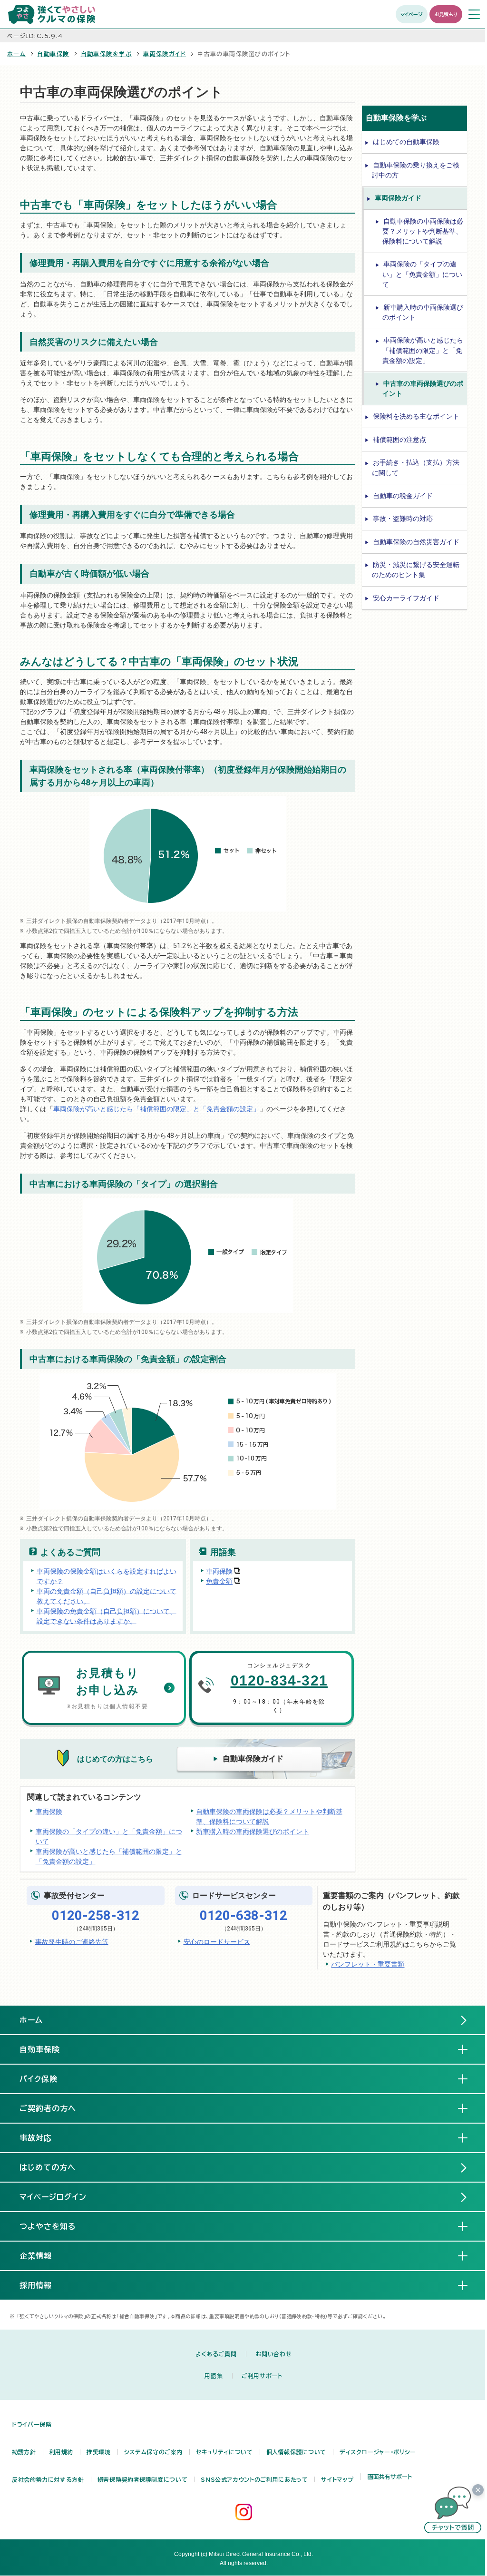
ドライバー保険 (32, 2424)
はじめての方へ (48, 2167)
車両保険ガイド (165, 54)
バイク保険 (46, 2079)
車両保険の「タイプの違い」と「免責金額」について (109, 1836)
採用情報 (43, 2285)
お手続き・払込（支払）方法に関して (416, 467)
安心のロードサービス (217, 1941)
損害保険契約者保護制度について (143, 2479)
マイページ (412, 14)
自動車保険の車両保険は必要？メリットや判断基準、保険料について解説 (269, 1816)
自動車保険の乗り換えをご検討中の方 (416, 170)
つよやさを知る (55, 2226)
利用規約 (62, 2452)
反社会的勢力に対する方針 (48, 2479)
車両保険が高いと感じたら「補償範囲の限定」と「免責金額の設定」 (156, 1109)
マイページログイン (53, 2197)
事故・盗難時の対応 (403, 519)
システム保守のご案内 (153, 2452)
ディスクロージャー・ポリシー (378, 2452)
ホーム (16, 54)
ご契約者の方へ (55, 2108)
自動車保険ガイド (253, 1758)
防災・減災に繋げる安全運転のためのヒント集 (416, 570)
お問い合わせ (273, 2354)
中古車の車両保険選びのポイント (423, 388)
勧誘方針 (24, 2452)
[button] (453, 2510)
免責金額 (219, 1581)
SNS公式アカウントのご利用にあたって (254, 2479)
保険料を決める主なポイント (416, 416)
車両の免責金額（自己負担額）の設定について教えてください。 (107, 1596)
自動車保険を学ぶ (107, 54)
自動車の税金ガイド (403, 496)
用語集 (214, 2376)
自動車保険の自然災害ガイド (416, 542)
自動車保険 (53, 54)
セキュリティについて (224, 2452)
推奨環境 (99, 2452)
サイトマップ (337, 2479)
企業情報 (43, 2256)
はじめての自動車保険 (406, 142)
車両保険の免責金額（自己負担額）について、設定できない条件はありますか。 (107, 1616)
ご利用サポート (262, 2376)
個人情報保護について (296, 2452)
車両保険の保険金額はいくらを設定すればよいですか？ (107, 1576)
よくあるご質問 (216, 2354)
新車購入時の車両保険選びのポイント (253, 1831)
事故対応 (43, 2138)
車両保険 (219, 1571)
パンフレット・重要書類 (368, 1964)
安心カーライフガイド (406, 598)
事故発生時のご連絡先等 (72, 1941)
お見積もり (446, 14)
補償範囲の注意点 (399, 440)
